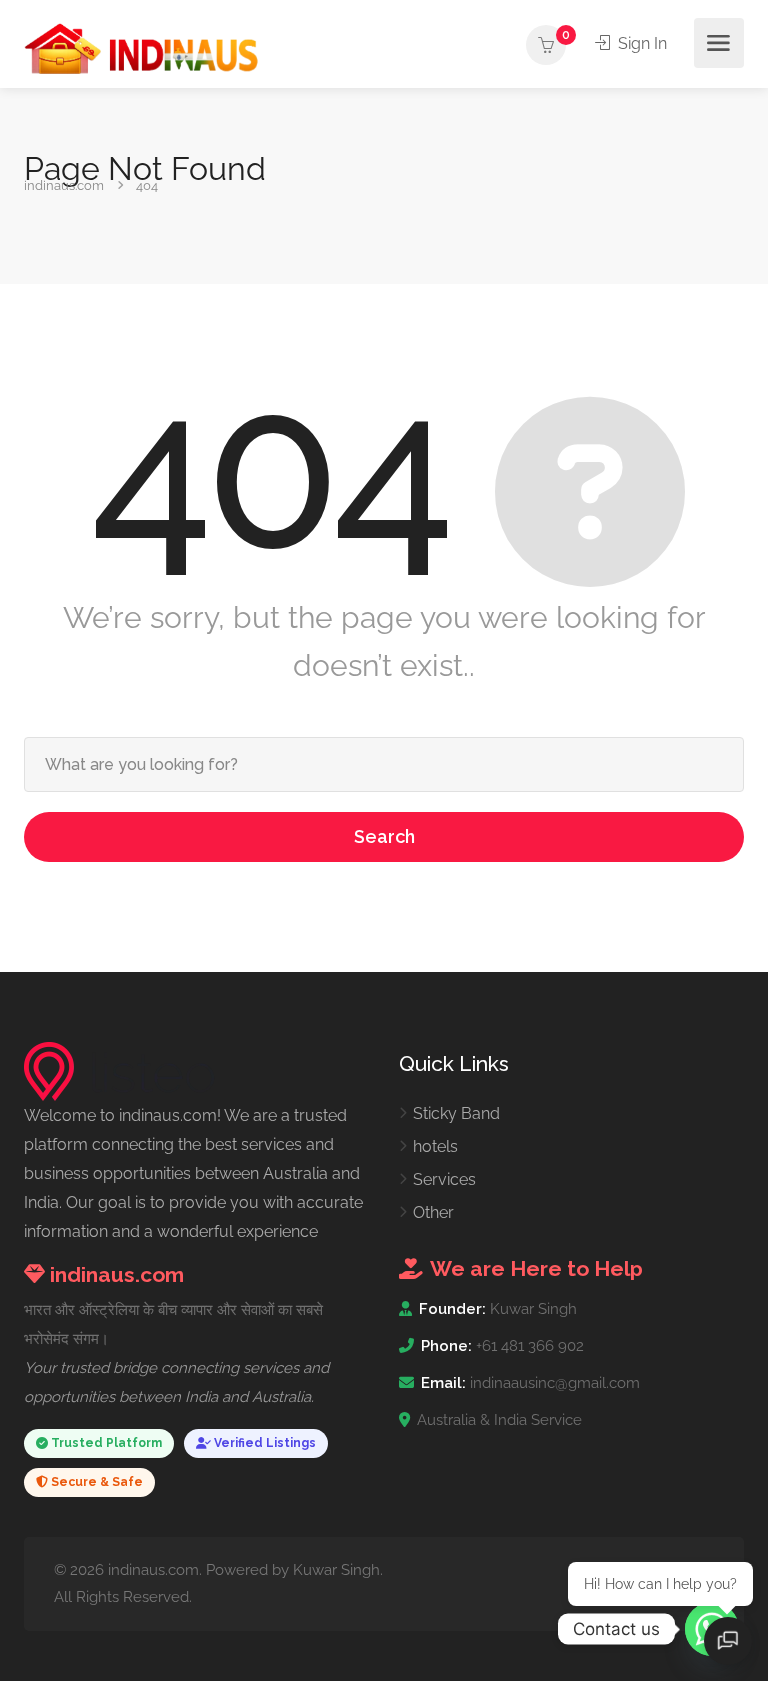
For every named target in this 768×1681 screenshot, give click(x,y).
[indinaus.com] (141, 47)
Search (384, 836)
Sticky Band (456, 1113)
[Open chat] (728, 1641)
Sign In (640, 43)
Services (444, 1179)
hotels (435, 1146)
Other (433, 1212)
